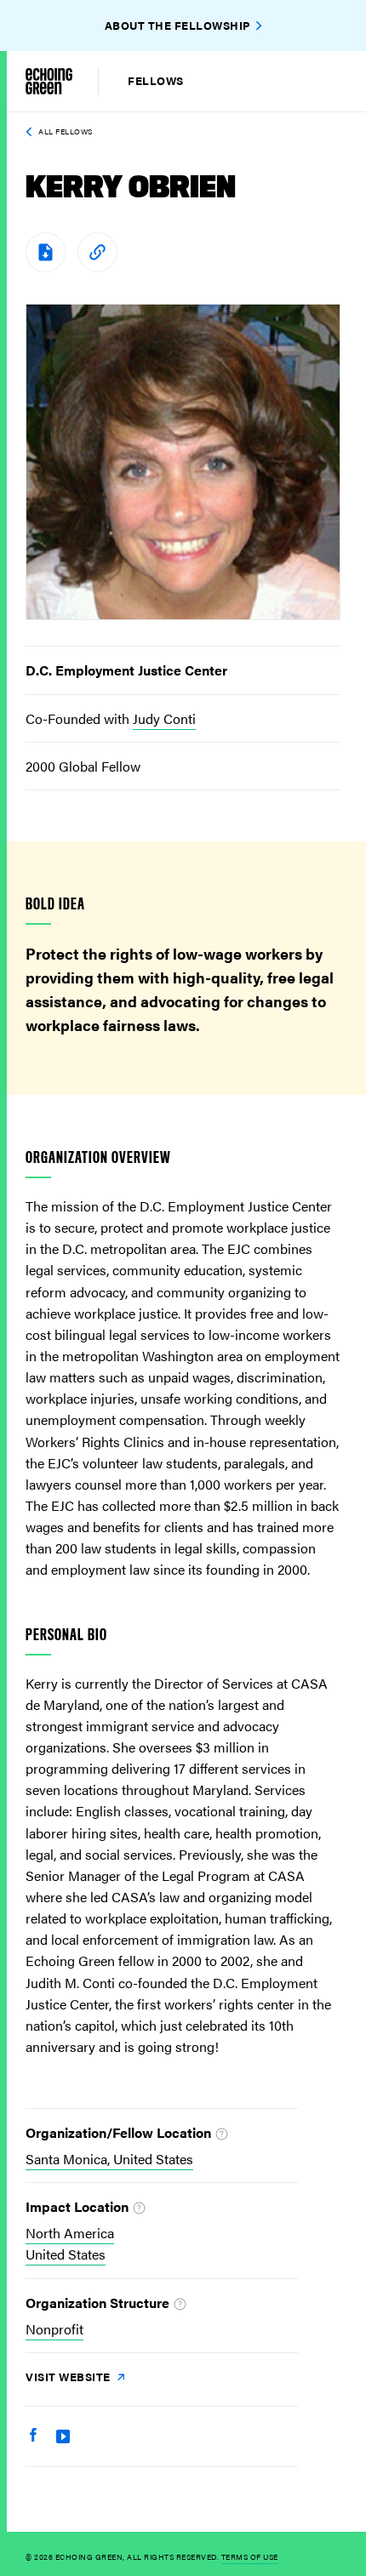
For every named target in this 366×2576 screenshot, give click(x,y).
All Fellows (66, 131)
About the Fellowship (177, 25)
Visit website (69, 2377)
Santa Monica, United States (109, 2159)
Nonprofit (54, 2329)
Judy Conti (164, 718)
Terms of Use (250, 2557)
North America (70, 2233)
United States (66, 2254)
